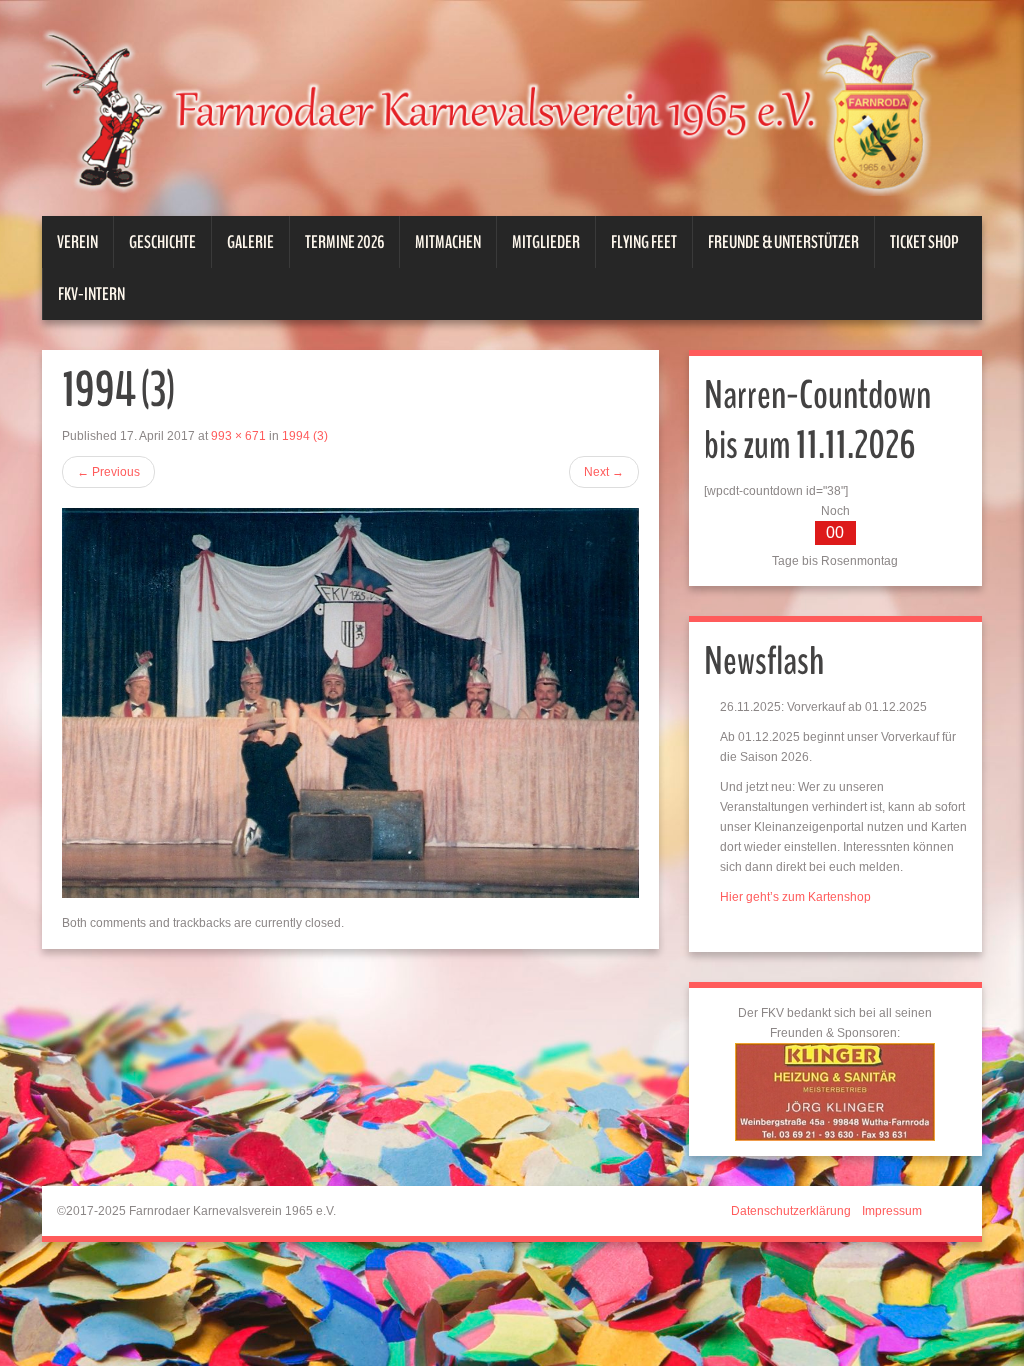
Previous (108, 472)
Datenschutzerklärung (791, 1211)
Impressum (892, 1211)
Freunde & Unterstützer (783, 242)
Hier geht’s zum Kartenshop (795, 897)
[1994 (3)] (350, 702)
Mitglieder (546, 242)
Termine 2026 (344, 242)
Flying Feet (644, 242)
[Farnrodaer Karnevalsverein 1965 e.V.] (512, 110)
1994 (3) (305, 436)
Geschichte (162, 242)
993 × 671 (238, 436)
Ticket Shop (924, 242)
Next (604, 472)
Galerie (250, 242)
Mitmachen (448, 242)
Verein (77, 242)
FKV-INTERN (91, 294)
